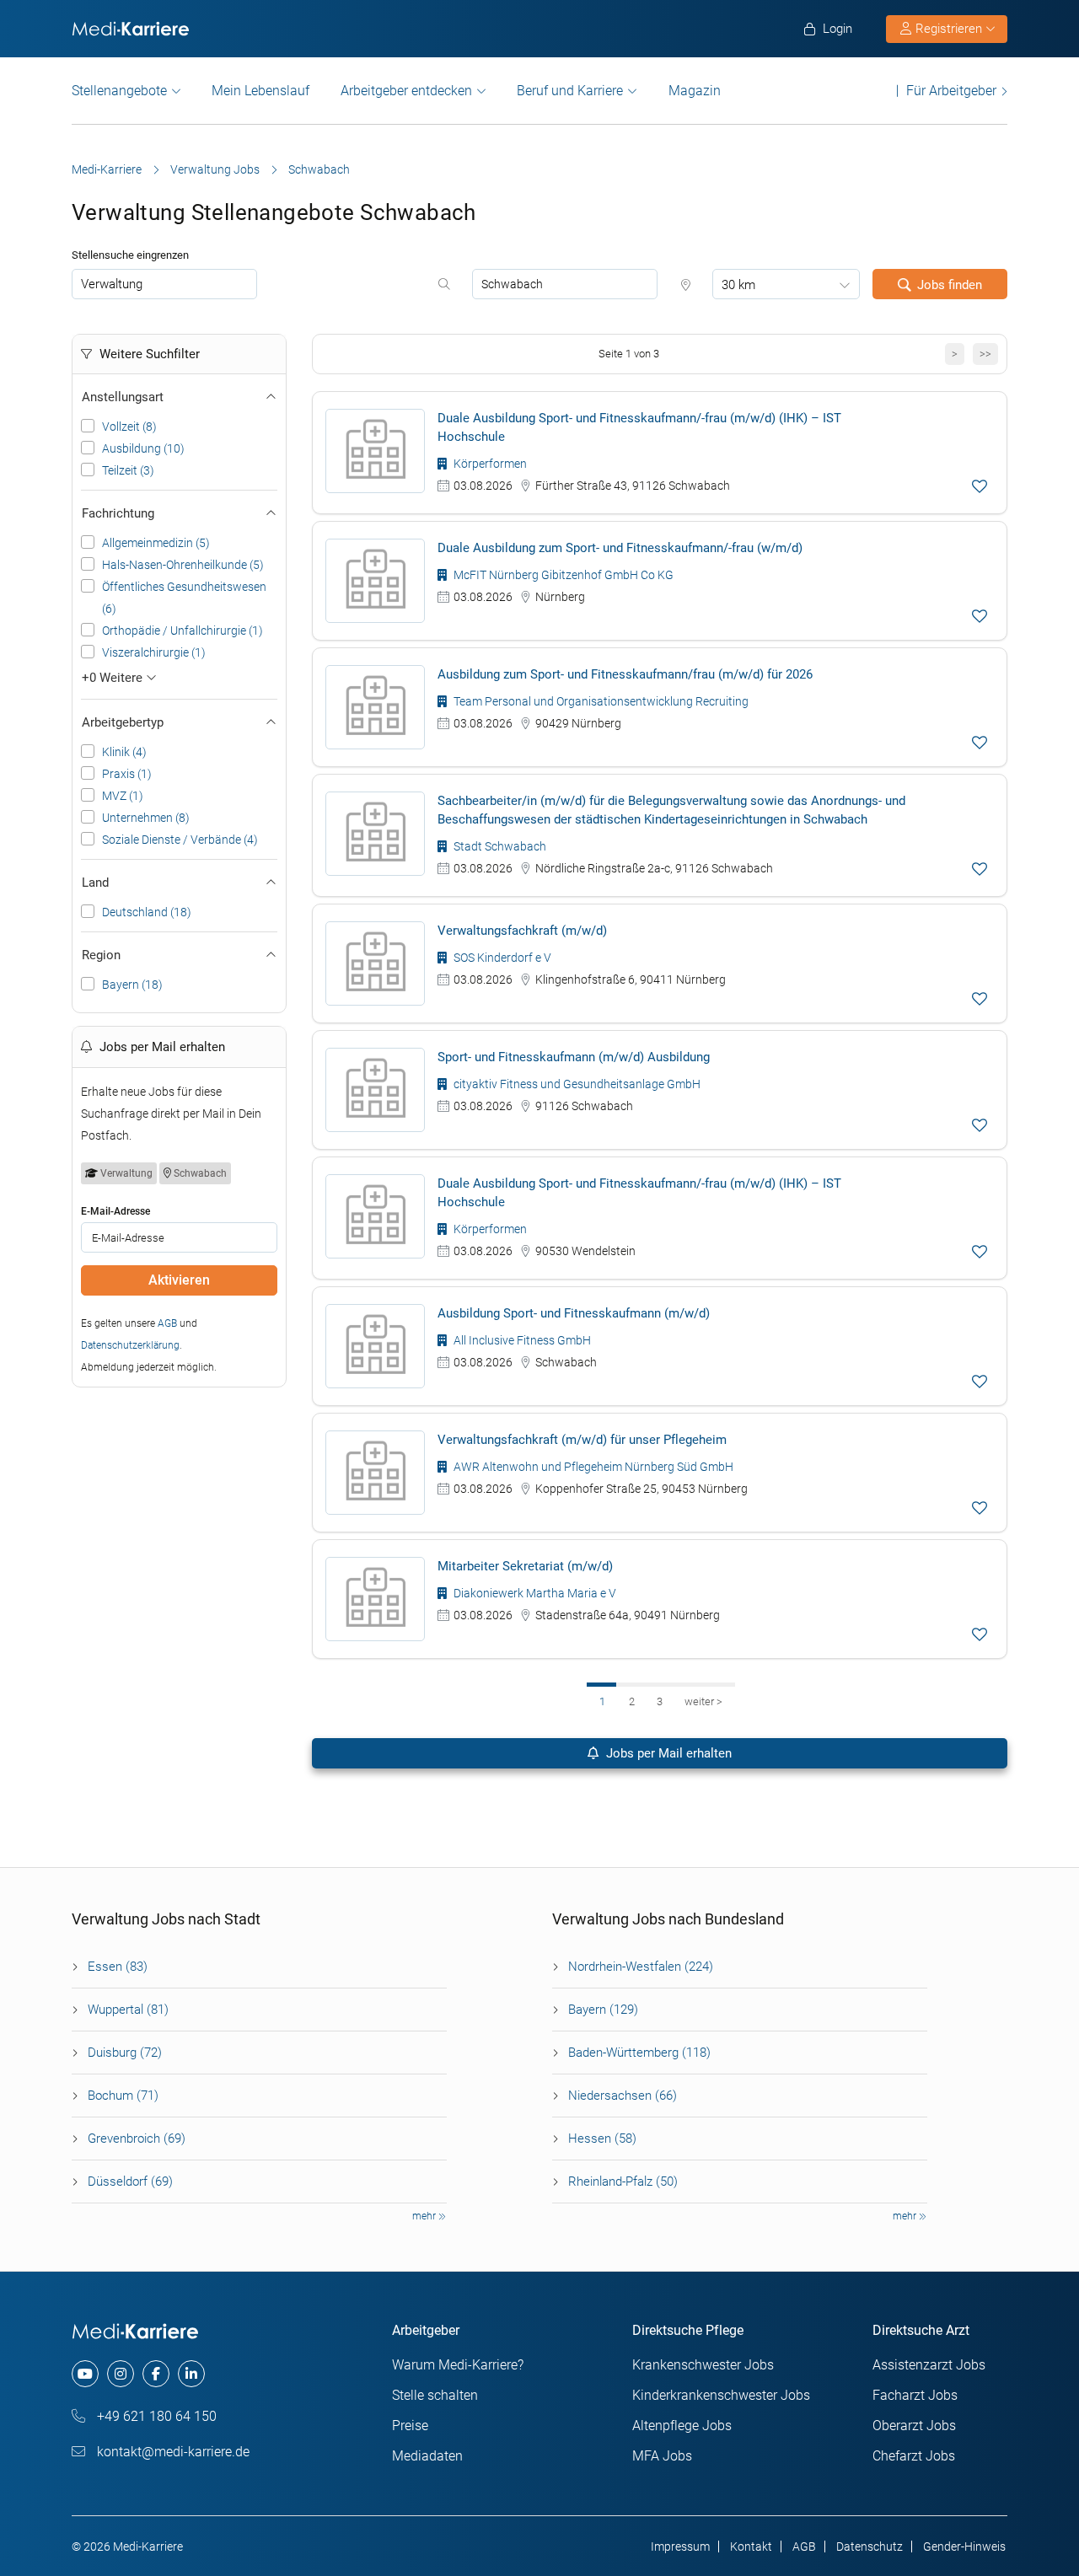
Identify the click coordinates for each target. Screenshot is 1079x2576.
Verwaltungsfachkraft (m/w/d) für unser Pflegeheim (582, 1440)
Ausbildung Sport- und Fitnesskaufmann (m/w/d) (574, 1313)
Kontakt (751, 2546)
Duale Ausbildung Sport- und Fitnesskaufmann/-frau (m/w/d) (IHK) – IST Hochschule (639, 427)
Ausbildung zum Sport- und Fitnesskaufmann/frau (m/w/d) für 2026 (625, 674)
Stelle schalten (435, 2395)
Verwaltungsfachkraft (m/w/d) (522, 931)
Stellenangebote (119, 91)
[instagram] (121, 2374)
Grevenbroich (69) (137, 2139)
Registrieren (949, 29)
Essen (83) (118, 1967)
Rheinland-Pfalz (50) (623, 2182)
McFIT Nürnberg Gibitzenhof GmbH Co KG (562, 575)
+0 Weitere (114, 678)
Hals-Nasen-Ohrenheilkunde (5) (183, 565)
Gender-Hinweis (964, 2546)
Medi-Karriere (107, 169)
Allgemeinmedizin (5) (156, 543)
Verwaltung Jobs (215, 169)
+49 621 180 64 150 (155, 2416)
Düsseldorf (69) (130, 2182)
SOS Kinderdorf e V (501, 958)
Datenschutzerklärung (130, 1345)
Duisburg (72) (125, 2053)
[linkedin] (191, 2374)
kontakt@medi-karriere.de (172, 2452)
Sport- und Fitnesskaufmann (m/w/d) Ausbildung (574, 1057)
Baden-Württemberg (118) (639, 2053)
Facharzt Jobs (915, 2395)
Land (95, 883)
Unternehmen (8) (146, 818)
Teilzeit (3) (128, 470)
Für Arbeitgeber (951, 91)
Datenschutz (870, 2546)
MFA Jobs (662, 2456)
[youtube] (85, 2374)
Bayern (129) (603, 2010)
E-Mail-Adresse (115, 1211)
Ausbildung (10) (143, 448)
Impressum (680, 2546)
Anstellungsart (123, 397)
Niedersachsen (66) (623, 2096)
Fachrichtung (118, 513)
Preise (410, 2426)
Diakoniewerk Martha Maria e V (534, 1593)
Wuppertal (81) (128, 2010)
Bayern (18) (132, 985)
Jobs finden (950, 285)
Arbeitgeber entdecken (406, 91)
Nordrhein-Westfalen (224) (641, 1967)
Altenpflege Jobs (682, 2426)
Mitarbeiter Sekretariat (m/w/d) (525, 1566)
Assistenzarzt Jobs (929, 2365)
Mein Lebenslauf (260, 91)
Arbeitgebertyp (123, 722)
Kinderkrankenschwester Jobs (721, 2395)
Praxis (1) (127, 774)
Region (101, 955)
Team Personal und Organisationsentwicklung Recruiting (600, 701)
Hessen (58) (602, 2139)
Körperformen (489, 464)
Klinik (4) (124, 752)
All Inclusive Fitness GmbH (521, 1340)
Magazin (695, 91)
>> (985, 354)
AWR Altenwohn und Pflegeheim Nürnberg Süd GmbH (592, 1467)
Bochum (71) (123, 2096)
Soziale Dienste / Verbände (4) (180, 840)
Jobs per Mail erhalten (667, 1753)
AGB (167, 1323)
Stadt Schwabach (499, 846)
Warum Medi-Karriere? (458, 2365)
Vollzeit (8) (129, 427)
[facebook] (156, 2374)
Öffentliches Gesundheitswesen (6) (184, 598)
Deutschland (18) (147, 912)
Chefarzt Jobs (914, 2456)
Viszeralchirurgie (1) (154, 652)
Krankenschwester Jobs (703, 2365)
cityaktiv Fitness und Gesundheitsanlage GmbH (576, 1084)
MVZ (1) (123, 796)
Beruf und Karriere (570, 91)
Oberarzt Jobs (914, 2426)
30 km (738, 285)
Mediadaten (427, 2456)
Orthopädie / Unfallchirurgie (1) (183, 631)
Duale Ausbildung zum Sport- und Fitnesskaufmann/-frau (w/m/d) (620, 548)
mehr (425, 2216)
